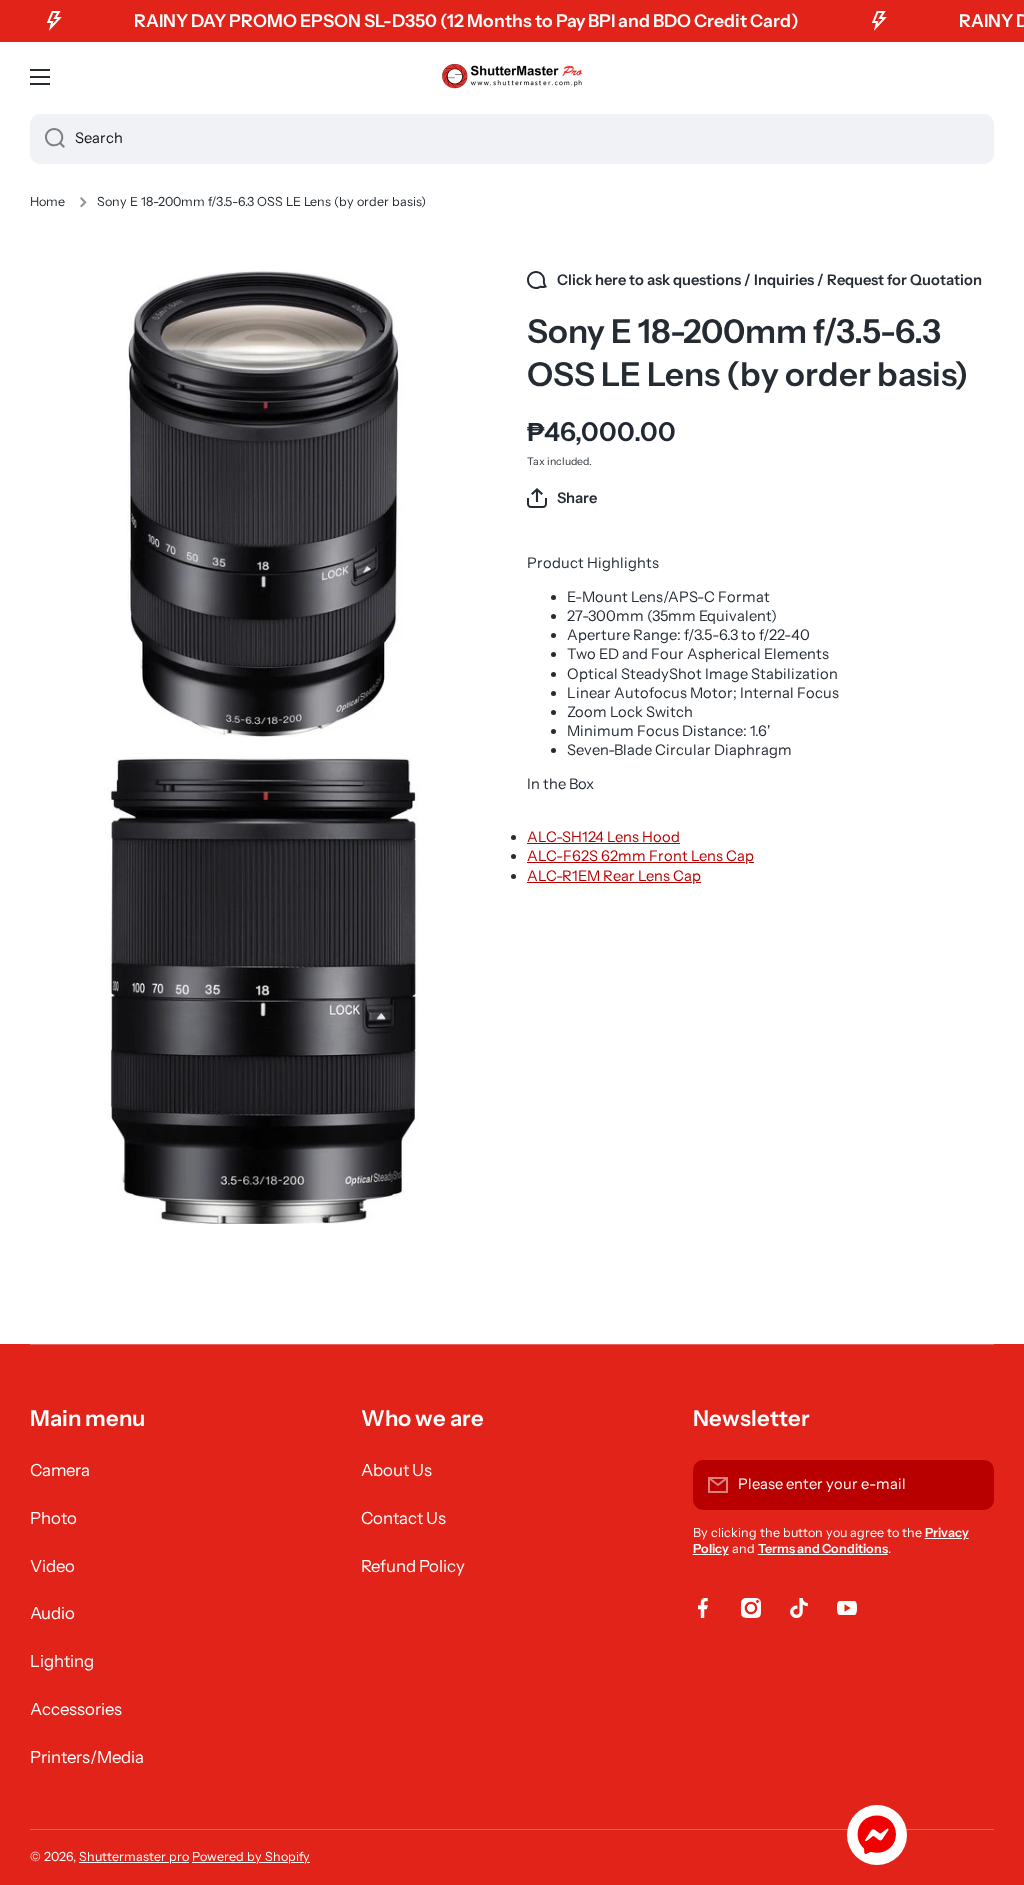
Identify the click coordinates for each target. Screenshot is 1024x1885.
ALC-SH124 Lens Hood (603, 837)
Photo (53, 1518)
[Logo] (512, 77)
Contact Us (403, 1518)
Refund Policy (413, 1566)
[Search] (47, 139)
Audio (52, 1613)
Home (47, 201)
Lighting (62, 1661)
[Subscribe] (969, 1485)
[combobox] (512, 139)
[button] (562, 498)
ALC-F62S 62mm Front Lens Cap (640, 856)
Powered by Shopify (251, 1856)
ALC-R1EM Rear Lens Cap (614, 876)
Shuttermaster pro (134, 1856)
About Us (396, 1470)
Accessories (76, 1709)
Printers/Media (87, 1757)
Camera (60, 1470)
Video (52, 1566)
